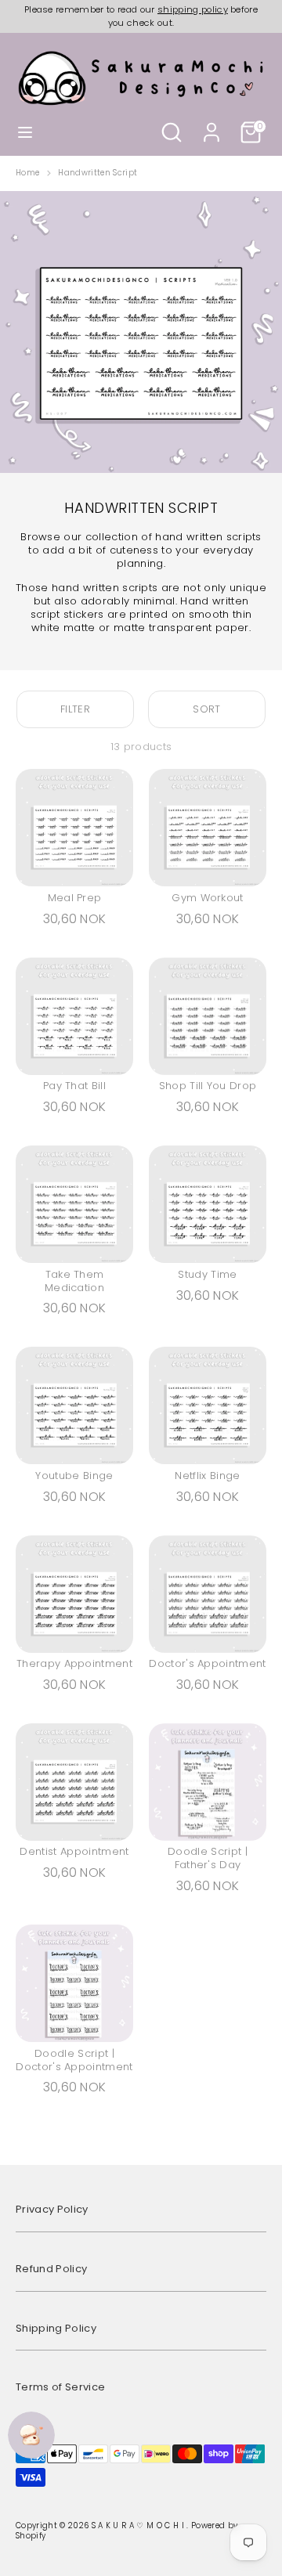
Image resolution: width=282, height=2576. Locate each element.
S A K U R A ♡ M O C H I (139, 2525)
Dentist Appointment (74, 1851)
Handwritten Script (98, 173)
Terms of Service (60, 2387)
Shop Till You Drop (208, 1086)
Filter (75, 709)
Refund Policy (51, 2269)
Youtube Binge (74, 1476)
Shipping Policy (56, 2328)
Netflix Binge (207, 1476)
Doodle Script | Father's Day (208, 1858)
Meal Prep (75, 898)
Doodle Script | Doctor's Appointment (74, 2060)
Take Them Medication (74, 1281)
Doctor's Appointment (208, 1663)
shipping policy (193, 9)
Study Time (207, 1274)
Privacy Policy (52, 2209)
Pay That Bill (74, 1086)
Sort (206, 709)
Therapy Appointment (74, 1663)
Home (27, 173)
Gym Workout (208, 898)
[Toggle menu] (25, 132)
